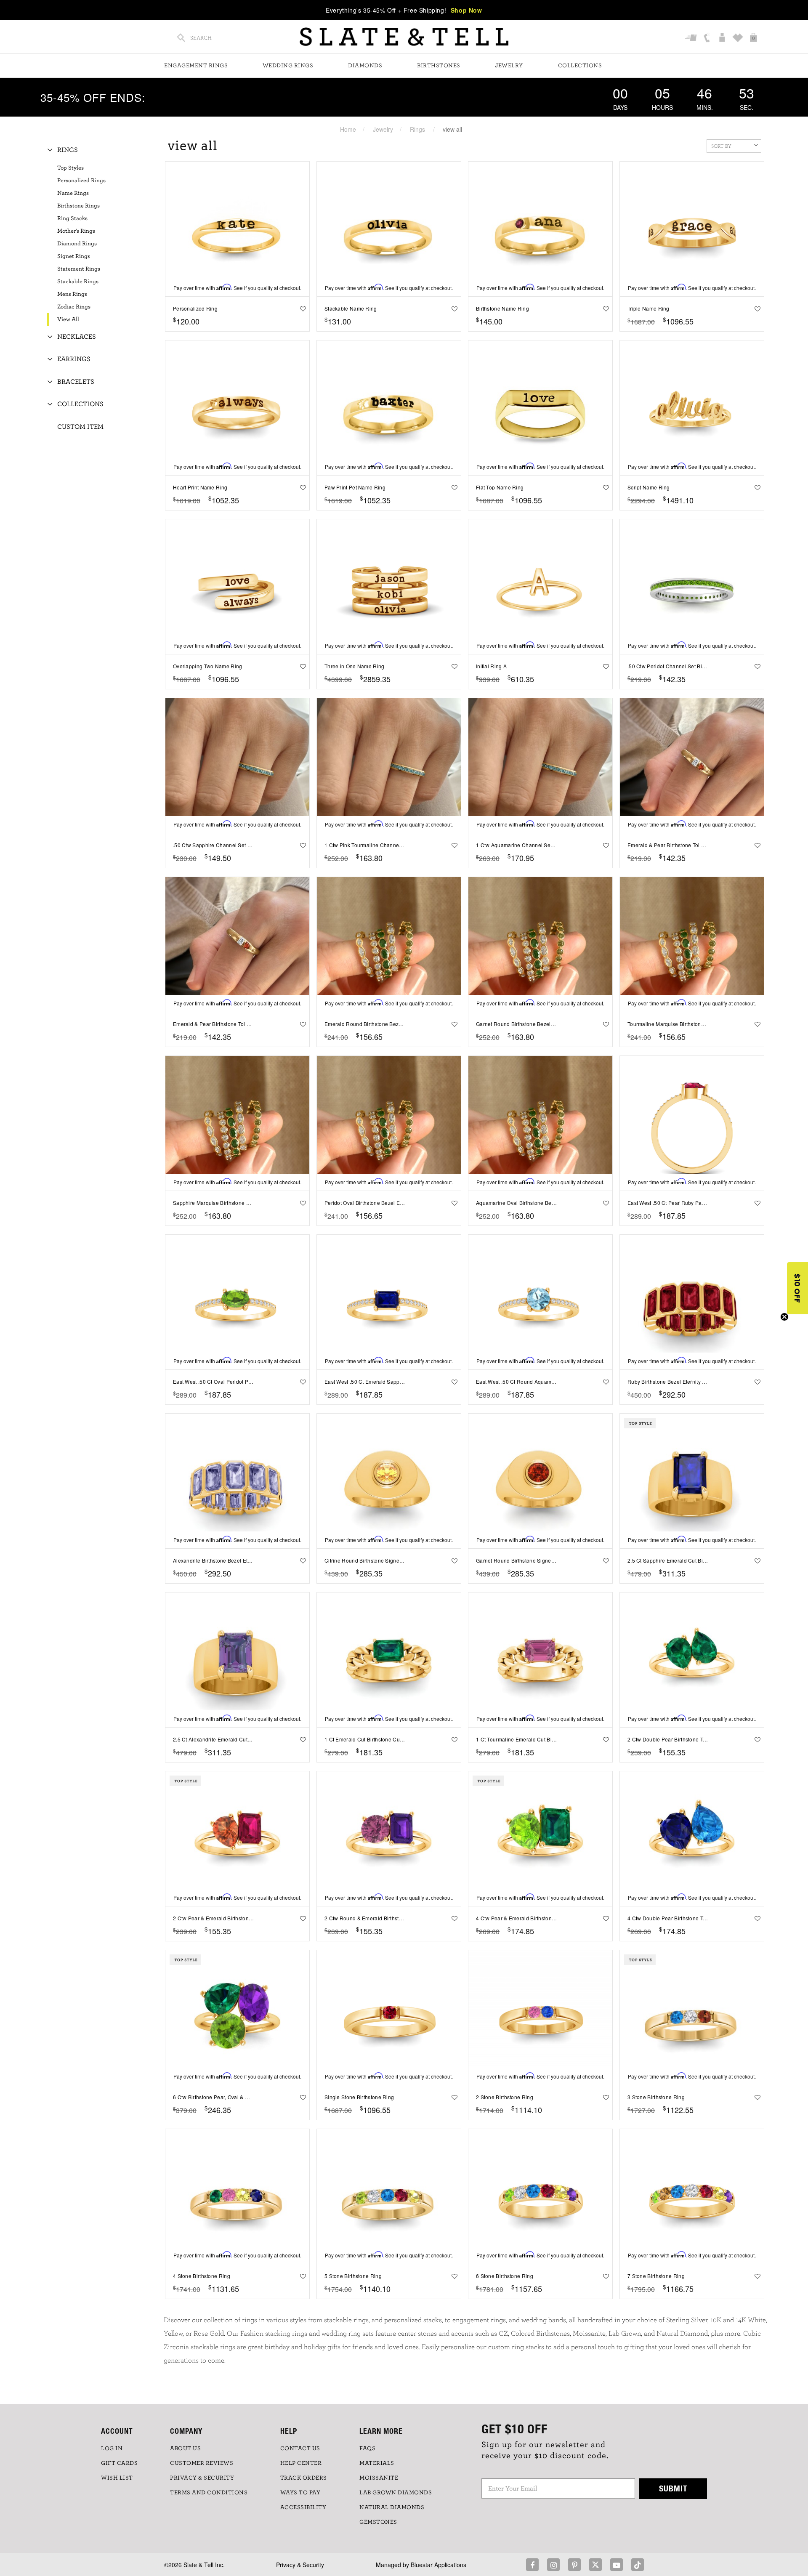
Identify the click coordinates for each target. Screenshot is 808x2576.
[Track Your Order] (692, 38)
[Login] (723, 38)
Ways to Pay (300, 2493)
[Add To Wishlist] (301, 308)
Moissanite (379, 2478)
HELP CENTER (301, 2463)
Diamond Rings (77, 244)
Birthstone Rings (78, 206)
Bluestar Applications (439, 2565)
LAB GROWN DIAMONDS (396, 2493)
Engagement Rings (196, 66)
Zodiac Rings (74, 307)
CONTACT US (300, 2448)
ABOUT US (185, 2448)
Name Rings (73, 193)
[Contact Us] (708, 38)
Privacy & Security (300, 2565)
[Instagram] (553, 2565)
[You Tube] (617, 2565)
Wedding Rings (288, 66)
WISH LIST (117, 2478)
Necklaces (77, 337)
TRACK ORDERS (304, 2478)
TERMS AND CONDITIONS (209, 2493)
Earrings (74, 359)
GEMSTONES (378, 2522)
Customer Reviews (202, 2463)
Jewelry (509, 66)
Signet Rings (74, 256)
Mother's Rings (76, 231)
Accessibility (303, 2507)
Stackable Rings (78, 282)
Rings (417, 129)
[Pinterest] (574, 2565)
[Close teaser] (784, 1317)
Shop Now (466, 10)
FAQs (367, 2448)
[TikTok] (638, 2565)
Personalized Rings (81, 181)
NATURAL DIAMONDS (392, 2507)
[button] (797, 1288)
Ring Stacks (72, 218)
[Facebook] (532, 2565)
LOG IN (112, 2448)
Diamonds (365, 66)
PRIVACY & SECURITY (202, 2478)
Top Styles (70, 168)
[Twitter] (595, 2565)
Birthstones (439, 66)
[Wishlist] (739, 38)
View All (68, 319)
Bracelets (76, 382)
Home (348, 129)
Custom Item (80, 427)
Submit (673, 2488)
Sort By (721, 146)
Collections (580, 66)
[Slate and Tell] (404, 37)
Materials (377, 2463)
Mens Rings (72, 294)
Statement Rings (79, 269)
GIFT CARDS (119, 2463)
